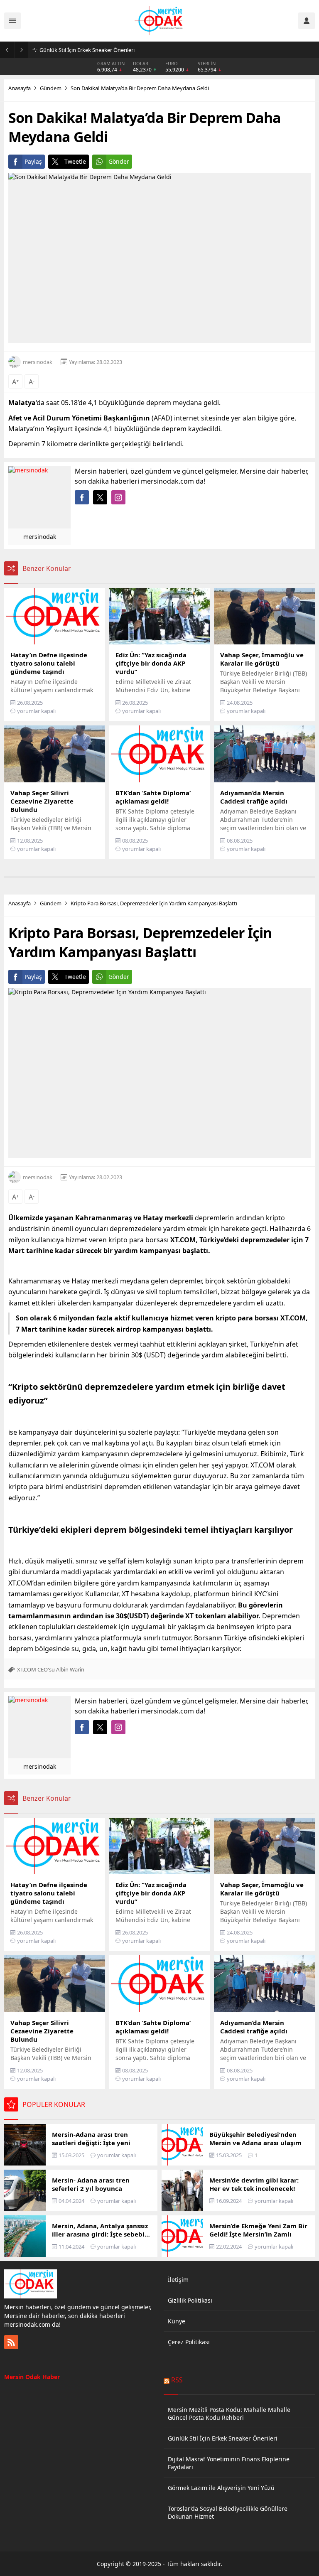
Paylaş (33, 161)
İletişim (178, 2280)
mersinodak (38, 362)
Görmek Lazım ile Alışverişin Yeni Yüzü (221, 2488)
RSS (177, 2380)
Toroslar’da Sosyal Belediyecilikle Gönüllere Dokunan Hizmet (228, 2512)
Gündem (51, 88)
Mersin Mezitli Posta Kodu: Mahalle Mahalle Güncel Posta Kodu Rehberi (229, 2414)
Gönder (119, 161)
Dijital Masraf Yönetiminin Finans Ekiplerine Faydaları (229, 2463)
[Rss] (11, 2342)
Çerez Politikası (189, 2342)
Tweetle (75, 161)
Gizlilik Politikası (190, 2300)
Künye (177, 2321)
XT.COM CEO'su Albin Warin (51, 1669)
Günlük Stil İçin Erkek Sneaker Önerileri (87, 50)
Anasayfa (20, 88)
